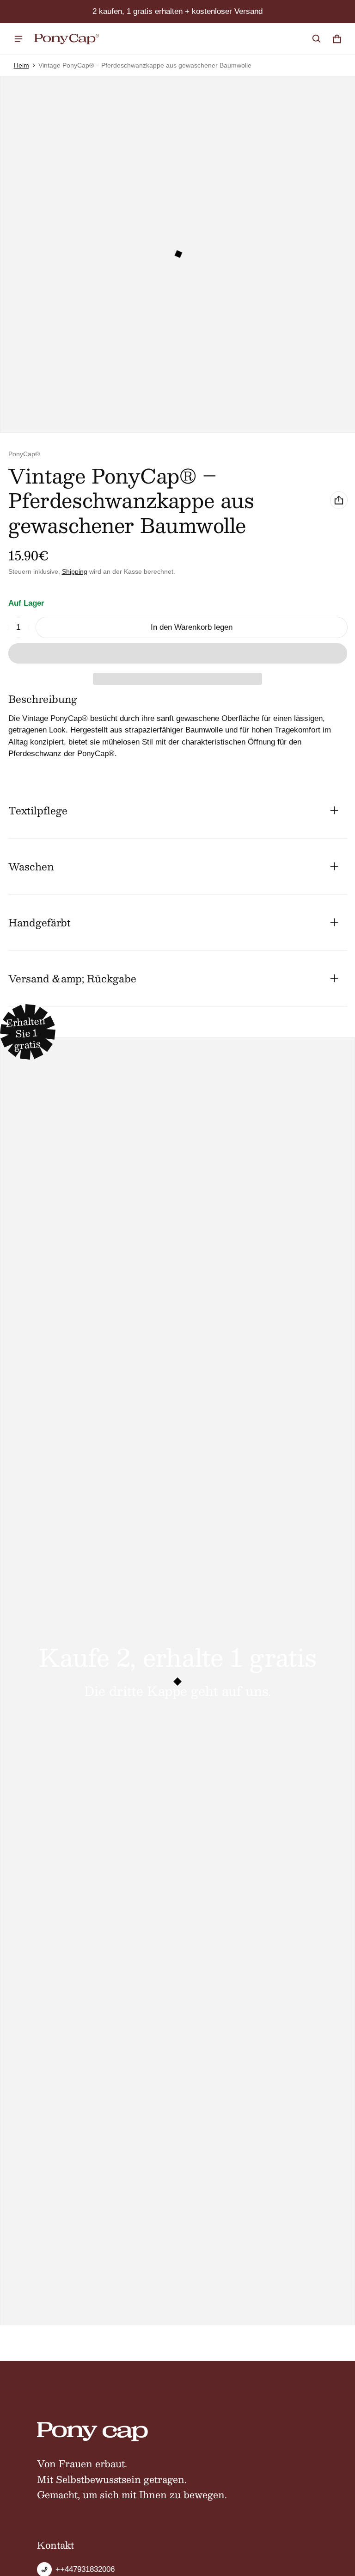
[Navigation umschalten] (18, 39)
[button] (317, 39)
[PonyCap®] (67, 39)
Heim (21, 65)
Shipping (75, 571)
